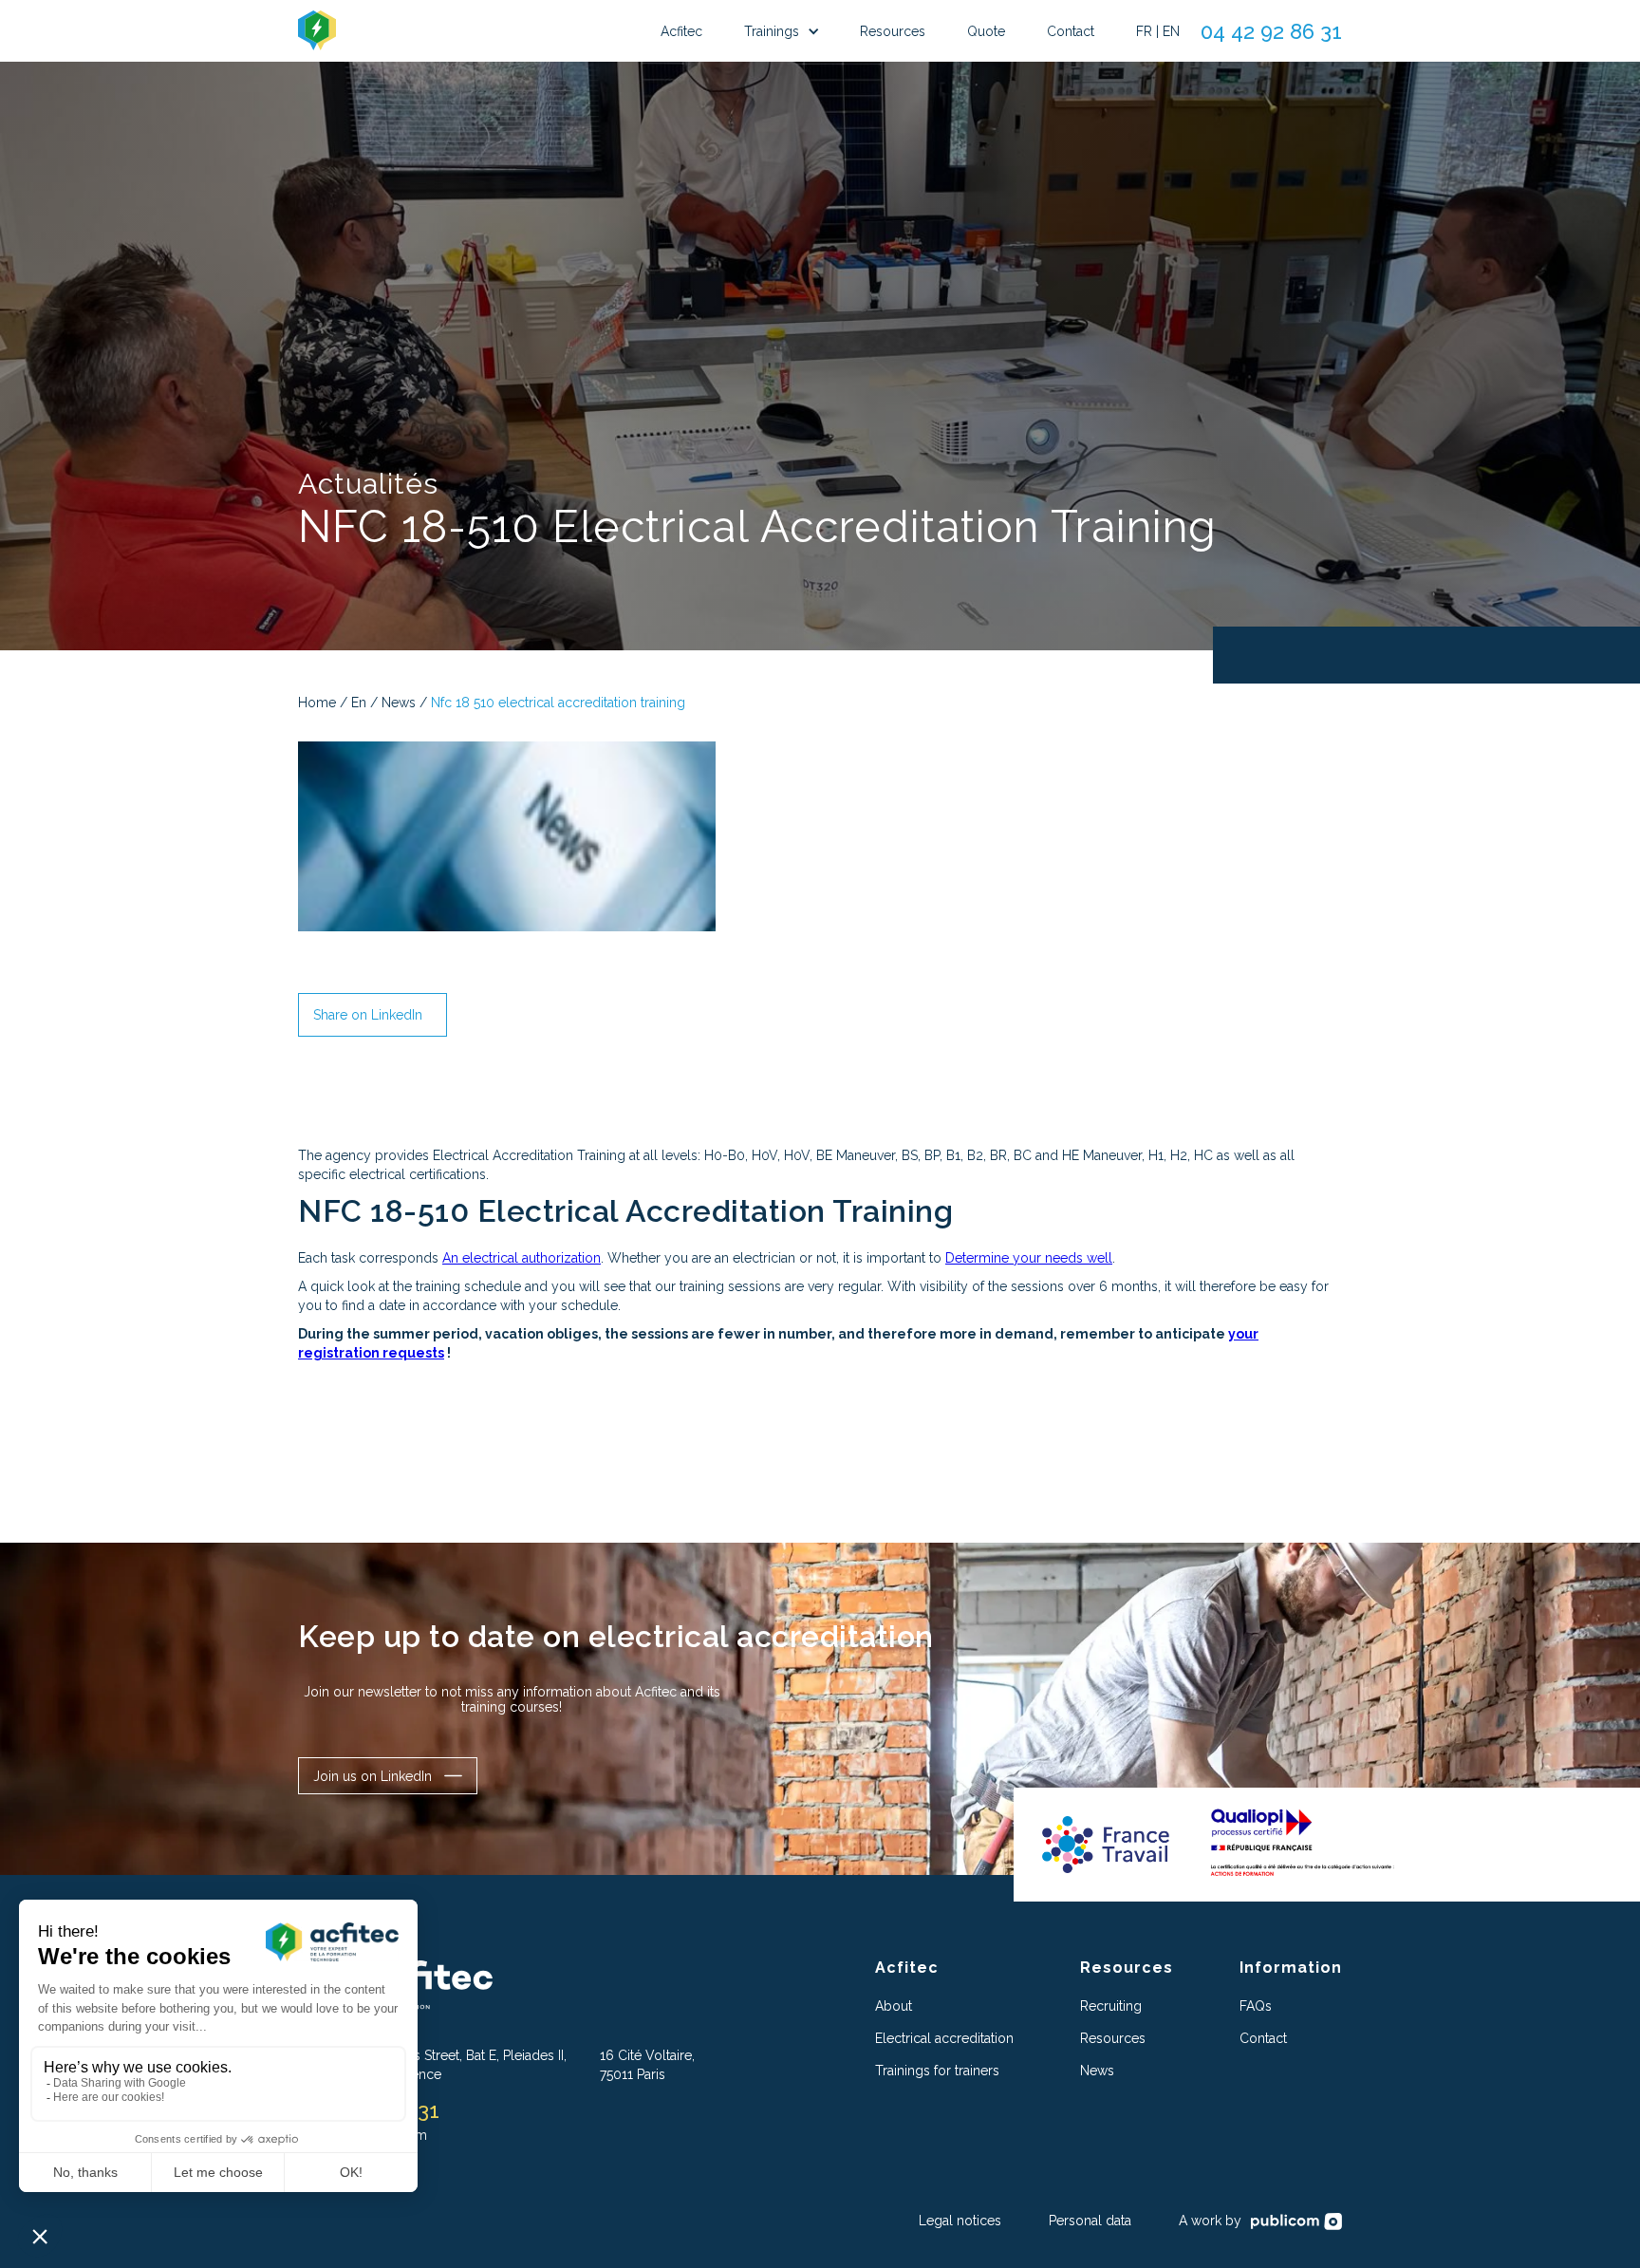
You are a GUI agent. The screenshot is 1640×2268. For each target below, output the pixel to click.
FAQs (1256, 2006)
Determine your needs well (1029, 1258)
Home (317, 703)
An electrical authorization (522, 1258)
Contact (1071, 31)
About (894, 2006)
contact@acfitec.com (363, 2135)
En (359, 703)
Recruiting (1111, 2006)
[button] (781, 31)
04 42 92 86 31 (1271, 31)
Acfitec (681, 31)
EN (1171, 31)
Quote (986, 31)
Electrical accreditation (944, 2038)
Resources (893, 31)
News (399, 703)
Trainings (772, 31)
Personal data (1090, 2221)
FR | (1147, 31)
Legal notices (960, 2221)
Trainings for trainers (937, 2071)
